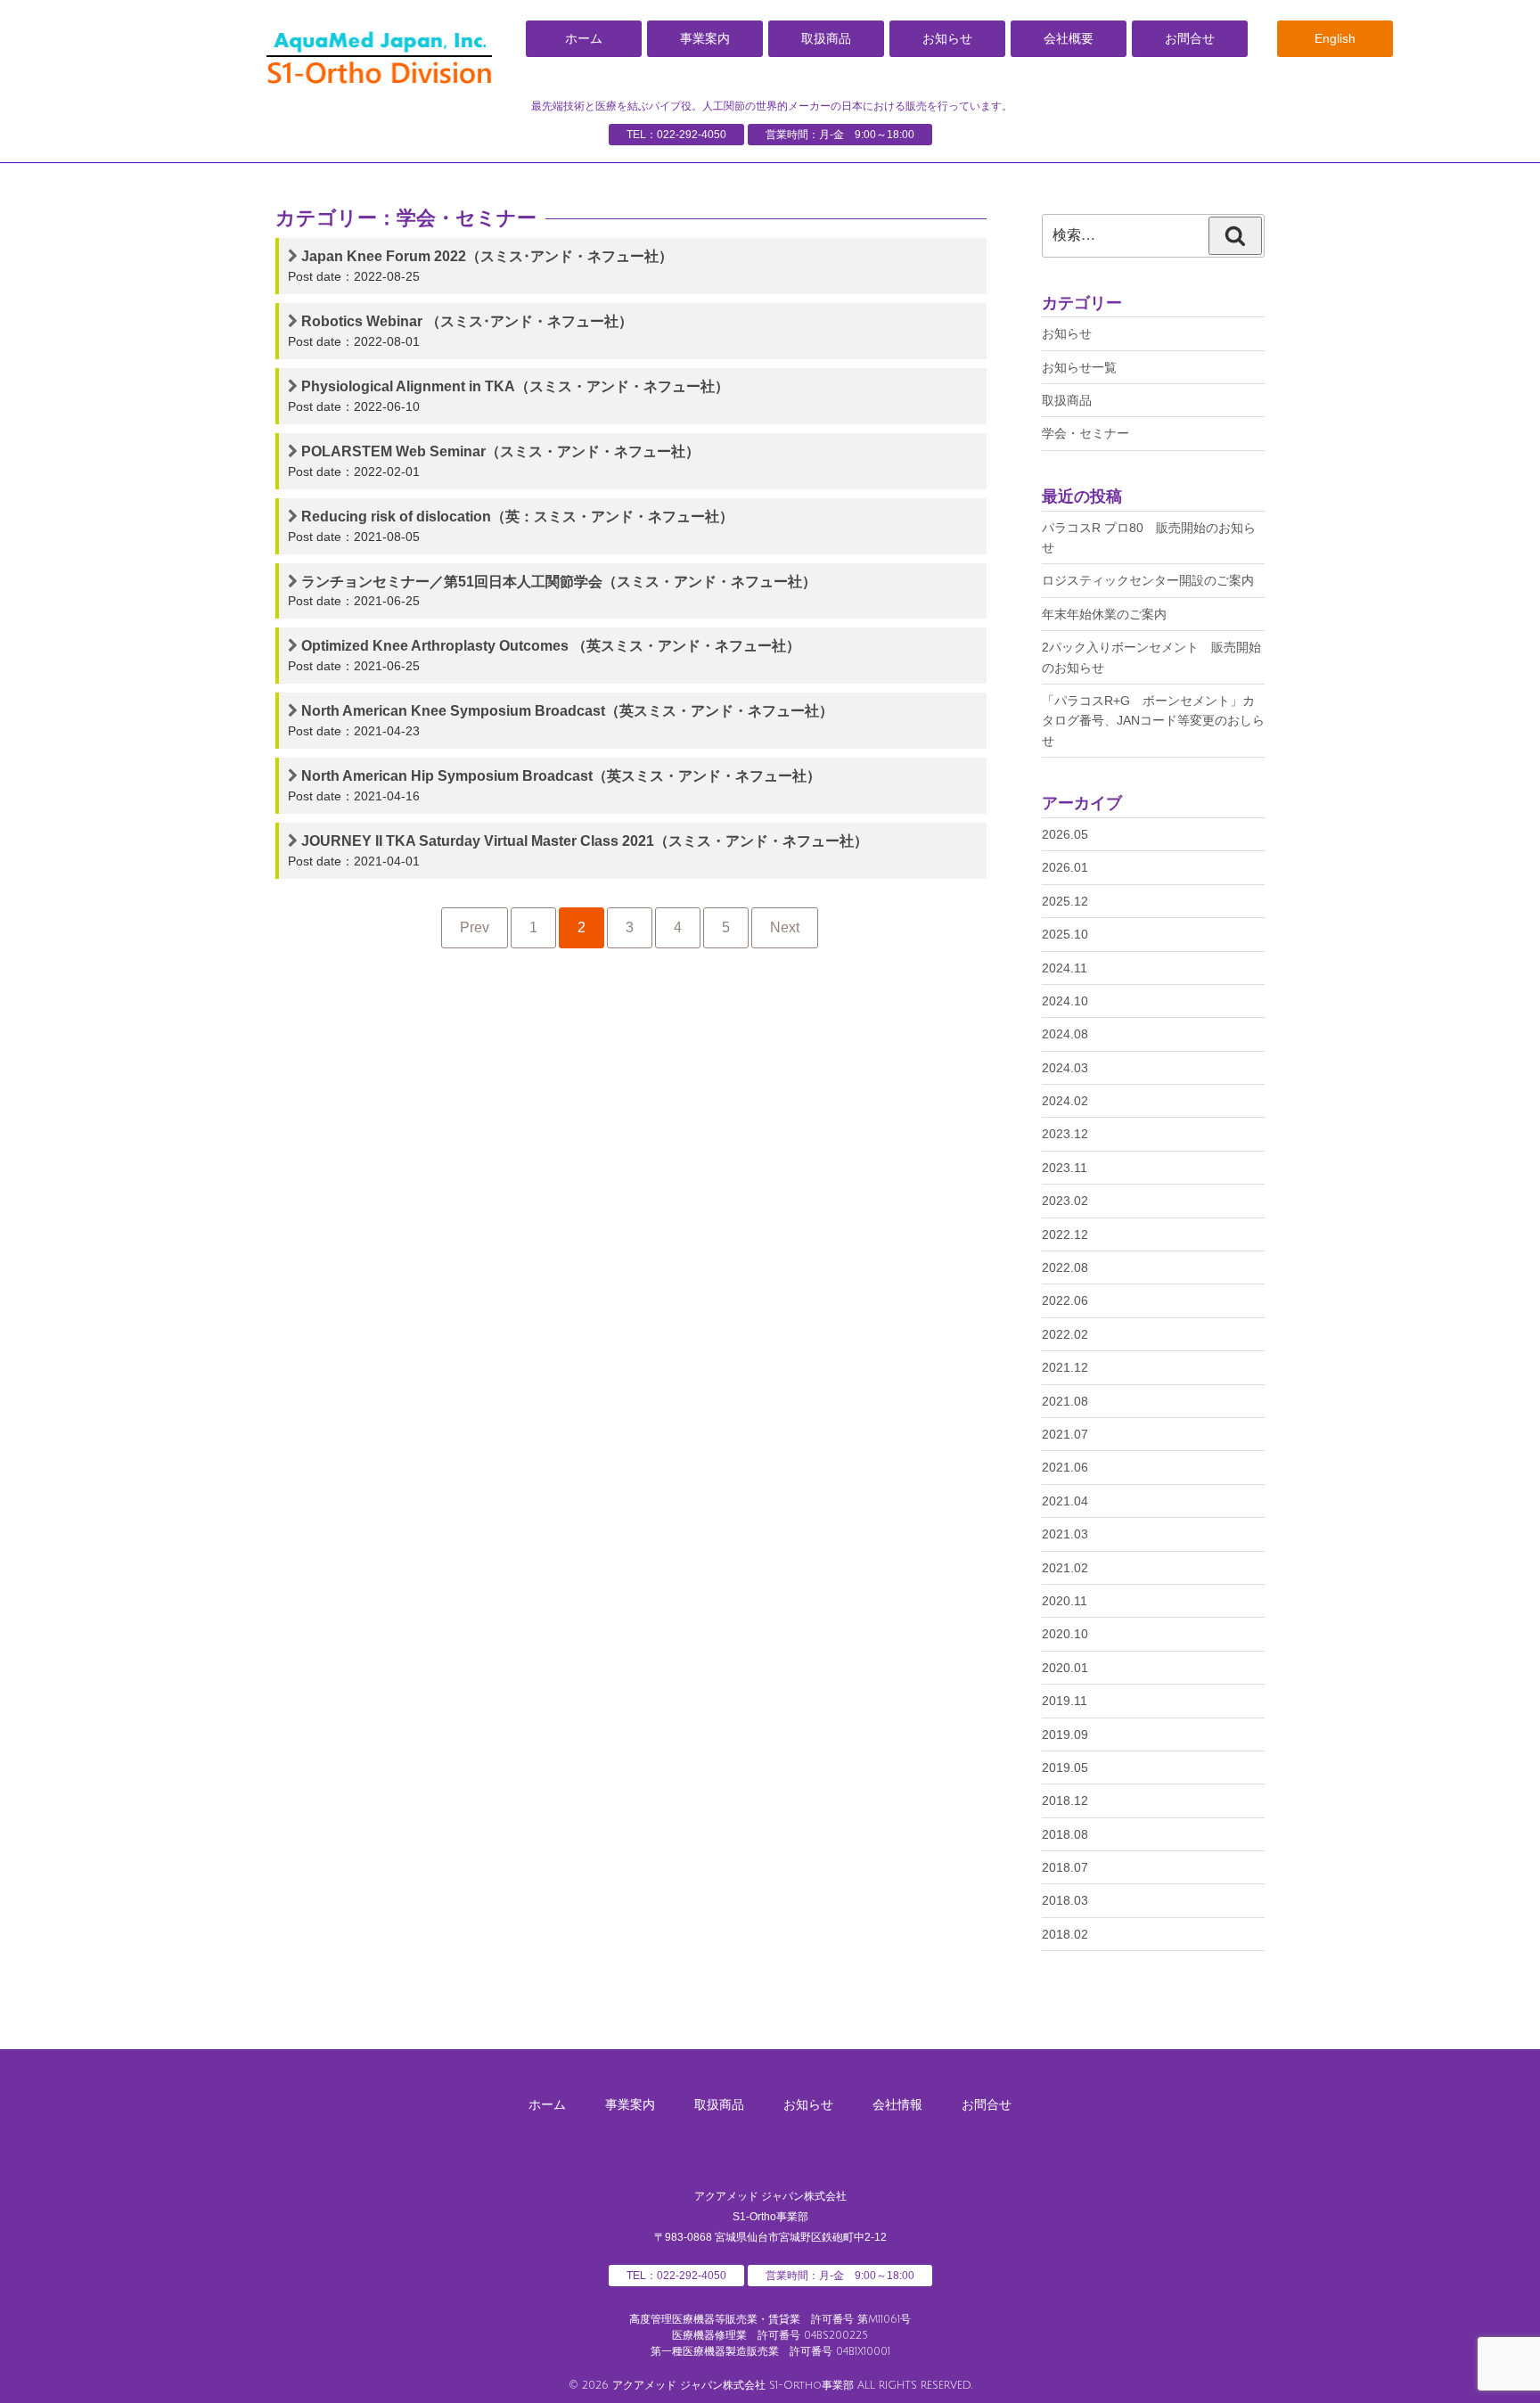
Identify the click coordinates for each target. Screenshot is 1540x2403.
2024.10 (1065, 1001)
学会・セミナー (1085, 433)
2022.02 (1065, 1334)
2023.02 (1065, 1201)
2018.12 (1065, 1800)
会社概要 (1069, 38)
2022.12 (1065, 1234)
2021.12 (1065, 1367)
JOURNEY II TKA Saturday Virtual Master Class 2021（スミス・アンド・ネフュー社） (585, 841)
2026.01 (1065, 867)
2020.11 (1065, 1601)
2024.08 (1065, 1034)
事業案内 (705, 38)
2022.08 (1065, 1267)
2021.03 (1065, 1534)
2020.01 (1065, 1668)
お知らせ (947, 38)
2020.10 (1065, 1634)
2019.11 (1065, 1701)
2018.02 (1065, 1934)
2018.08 (1065, 1834)
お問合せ (1190, 38)
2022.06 (1065, 1300)
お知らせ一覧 (1079, 367)
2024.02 (1065, 1101)
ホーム (584, 38)
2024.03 (1065, 1068)
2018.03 (1065, 1900)
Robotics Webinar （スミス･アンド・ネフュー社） (467, 321)
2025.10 (1065, 934)
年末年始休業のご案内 (1104, 614)
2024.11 (1065, 968)
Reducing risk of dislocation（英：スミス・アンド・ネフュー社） (517, 517)
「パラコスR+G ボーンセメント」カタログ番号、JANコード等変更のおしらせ (1153, 721)
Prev (475, 927)
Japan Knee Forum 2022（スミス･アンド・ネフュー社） (487, 256)
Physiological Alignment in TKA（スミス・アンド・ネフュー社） (515, 386)
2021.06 (1065, 1467)
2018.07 (1065, 1867)
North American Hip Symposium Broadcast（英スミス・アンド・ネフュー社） (561, 776)
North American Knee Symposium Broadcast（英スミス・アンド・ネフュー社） (567, 711)
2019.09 (1065, 1735)
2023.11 (1065, 1168)
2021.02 (1065, 1568)
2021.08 (1065, 1401)
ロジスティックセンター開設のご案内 (1148, 580)
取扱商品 (826, 38)
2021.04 (1065, 1501)
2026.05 (1065, 834)
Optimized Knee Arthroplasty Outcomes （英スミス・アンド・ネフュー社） (551, 646)
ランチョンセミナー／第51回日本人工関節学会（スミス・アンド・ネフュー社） (559, 582)
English (1335, 38)
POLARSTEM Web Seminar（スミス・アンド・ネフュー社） (500, 451)
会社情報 (897, 2104)
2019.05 (1065, 1767)
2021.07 (1065, 1434)
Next (785, 927)
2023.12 (1065, 1134)
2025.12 (1065, 901)
